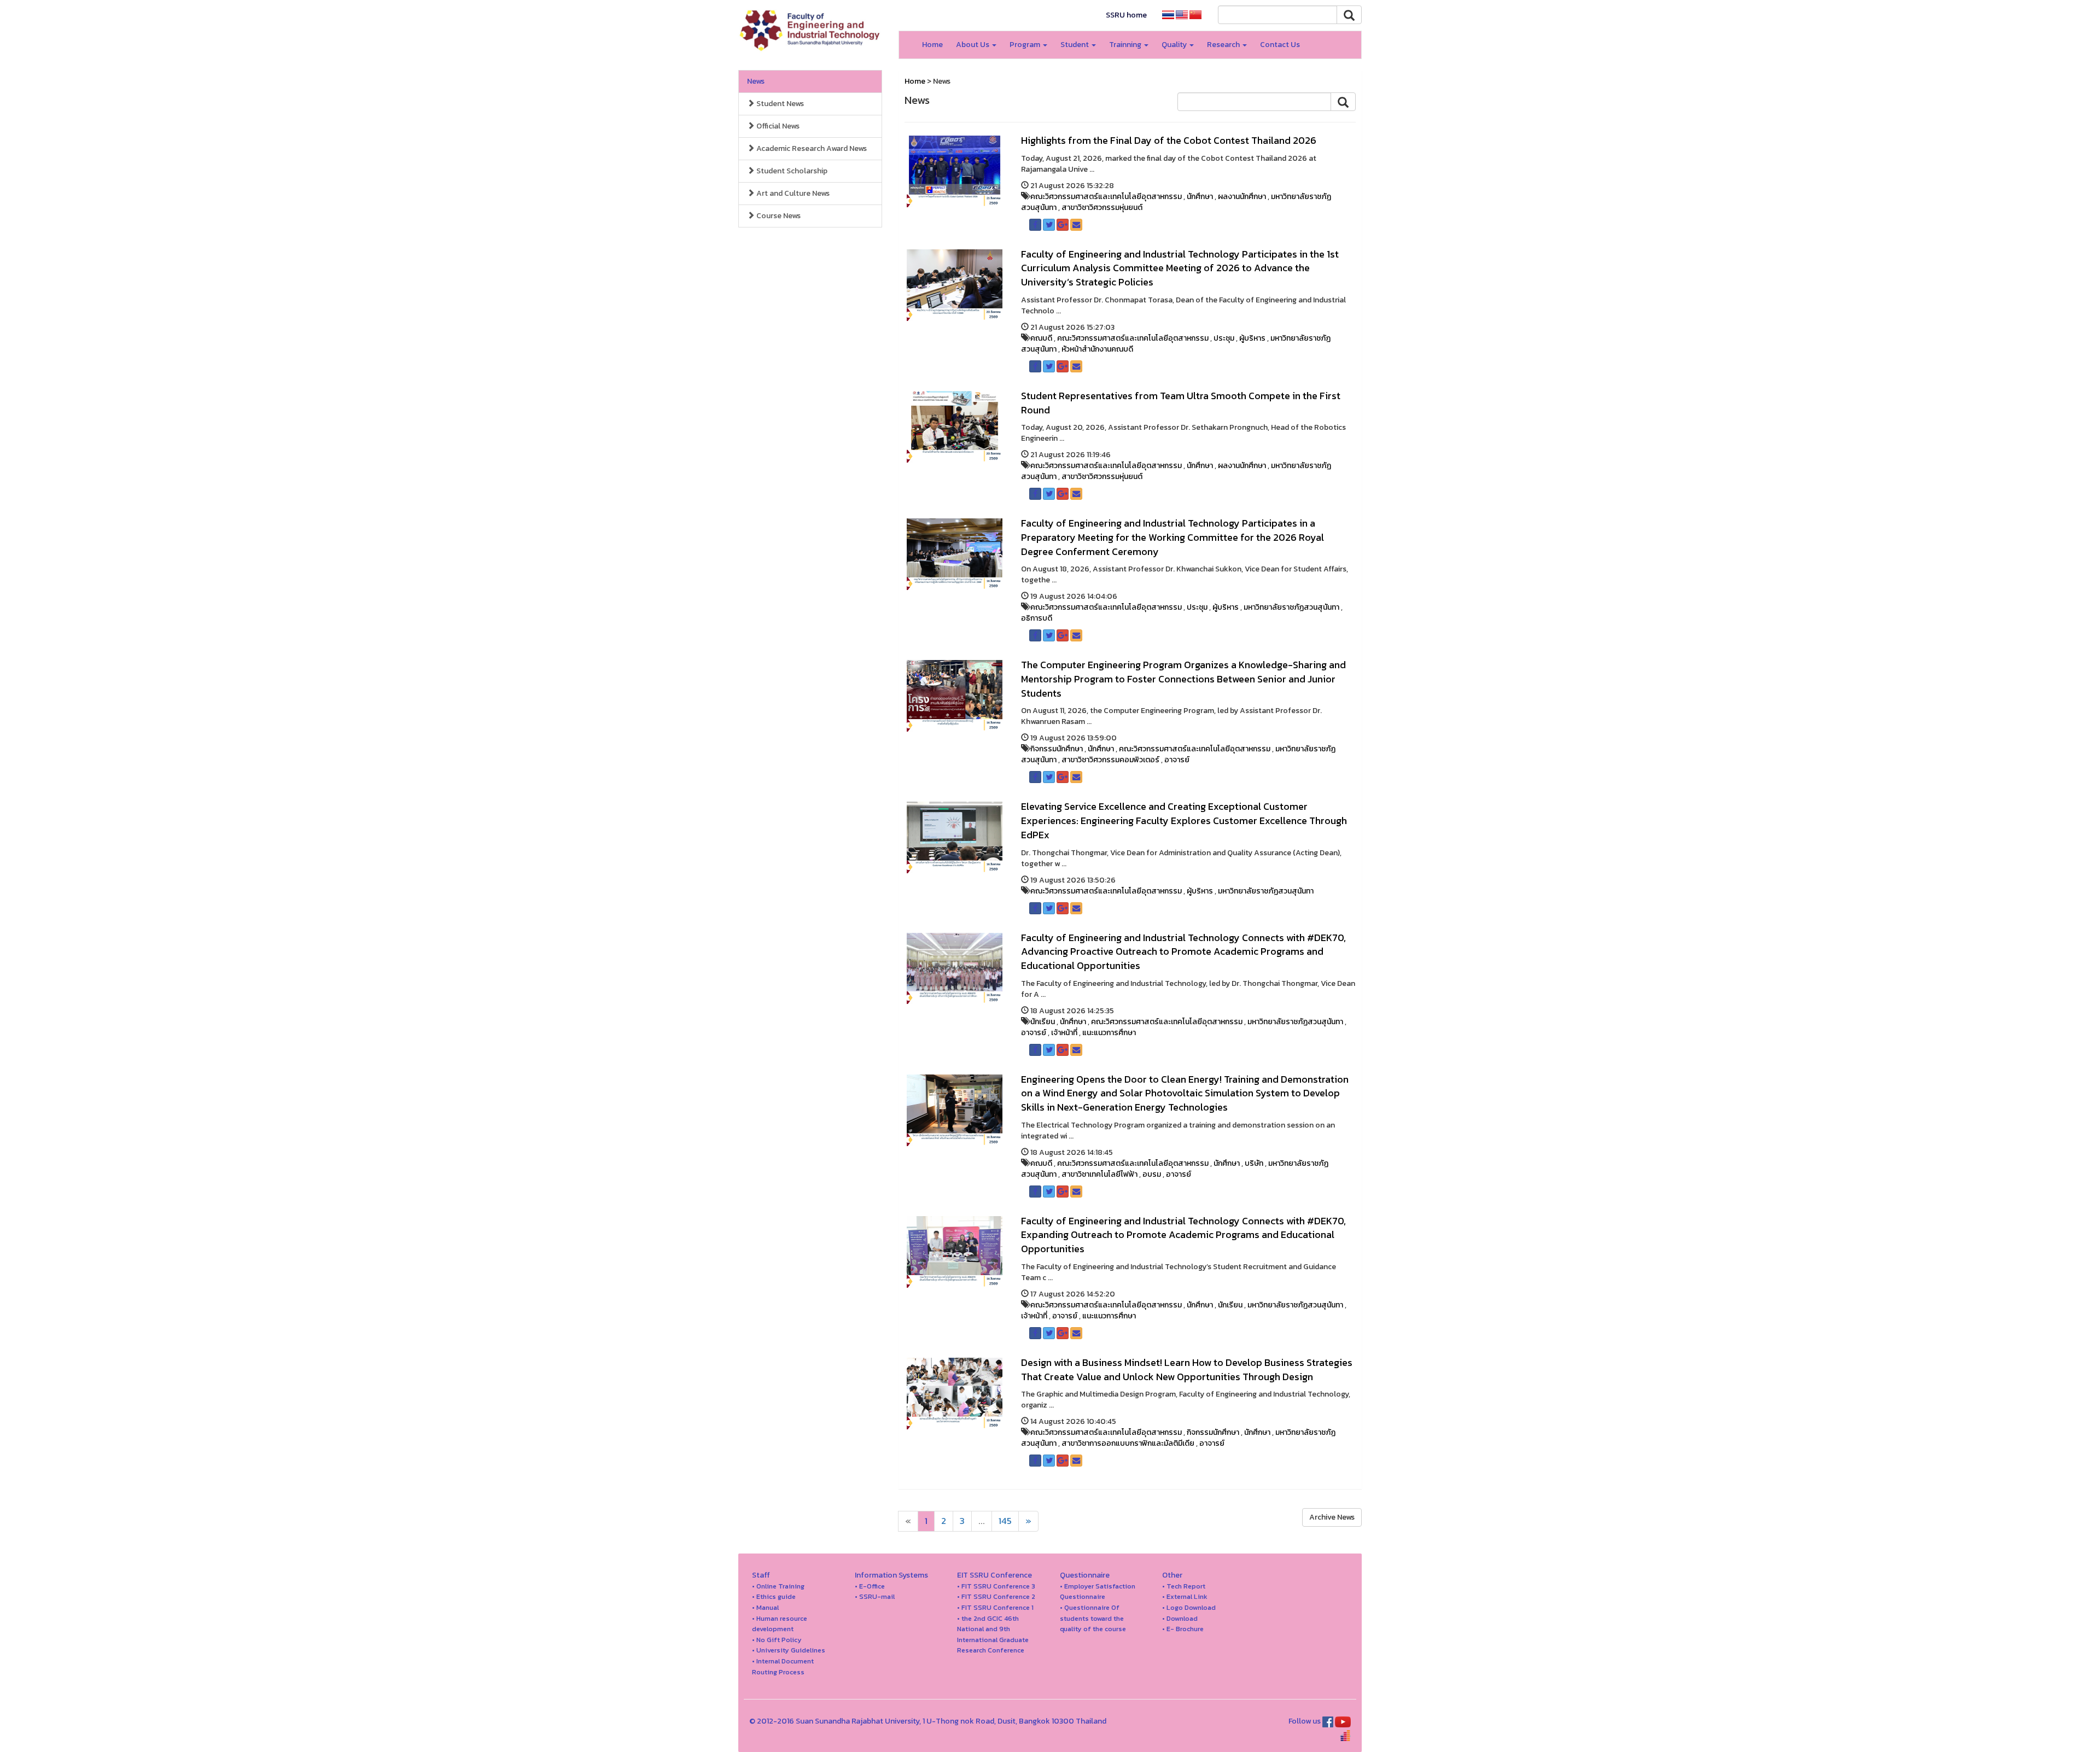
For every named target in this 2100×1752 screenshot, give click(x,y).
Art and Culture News (792, 193)
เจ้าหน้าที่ (1064, 1033)
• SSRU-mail (875, 1596)
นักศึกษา (1200, 197)
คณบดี (1041, 338)
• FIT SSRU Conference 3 (996, 1586)
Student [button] (1075, 45)
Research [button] (1224, 45)
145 (1005, 1521)
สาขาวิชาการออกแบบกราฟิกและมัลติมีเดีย (1128, 1443)
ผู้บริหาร (1252, 338)
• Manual (765, 1607)
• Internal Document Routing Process (783, 1666)
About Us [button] (973, 45)
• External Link (1185, 1596)
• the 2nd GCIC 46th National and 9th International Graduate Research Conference (993, 1634)
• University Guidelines (789, 1650)
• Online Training (778, 1586)
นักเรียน (1043, 1022)
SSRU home (1126, 15)
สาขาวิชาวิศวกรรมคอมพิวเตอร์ (1110, 760)
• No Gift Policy (777, 1640)
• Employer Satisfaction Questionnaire (1098, 1592)
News (756, 81)
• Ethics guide (774, 1596)
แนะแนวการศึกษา (1109, 1033)
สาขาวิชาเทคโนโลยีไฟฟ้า (1099, 1174)
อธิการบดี (1037, 618)
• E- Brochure (1183, 1629)
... (982, 1521)
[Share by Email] (1076, 225)
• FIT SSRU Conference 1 (995, 1607)
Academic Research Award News (811, 148)
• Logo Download (1189, 1607)
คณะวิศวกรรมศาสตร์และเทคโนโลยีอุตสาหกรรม (1106, 197)
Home (932, 45)
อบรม (1152, 1174)
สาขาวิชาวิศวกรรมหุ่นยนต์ (1102, 208)
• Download (1180, 1618)
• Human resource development (780, 1624)
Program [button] (1026, 45)
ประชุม (1224, 338)
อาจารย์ (1177, 760)
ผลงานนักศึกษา (1242, 197)
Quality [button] (1175, 45)
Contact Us (1280, 45)
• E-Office (870, 1586)
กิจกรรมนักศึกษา (1057, 749)
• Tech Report (1184, 1586)
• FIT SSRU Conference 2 (996, 1596)
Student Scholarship (791, 171)
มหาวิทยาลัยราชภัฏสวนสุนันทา (1291, 607)
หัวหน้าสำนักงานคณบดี (1097, 349)
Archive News (1332, 1517)
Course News (778, 216)
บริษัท (1254, 1163)
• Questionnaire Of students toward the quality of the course (1093, 1618)
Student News (779, 104)
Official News (777, 126)
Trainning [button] (1126, 45)
